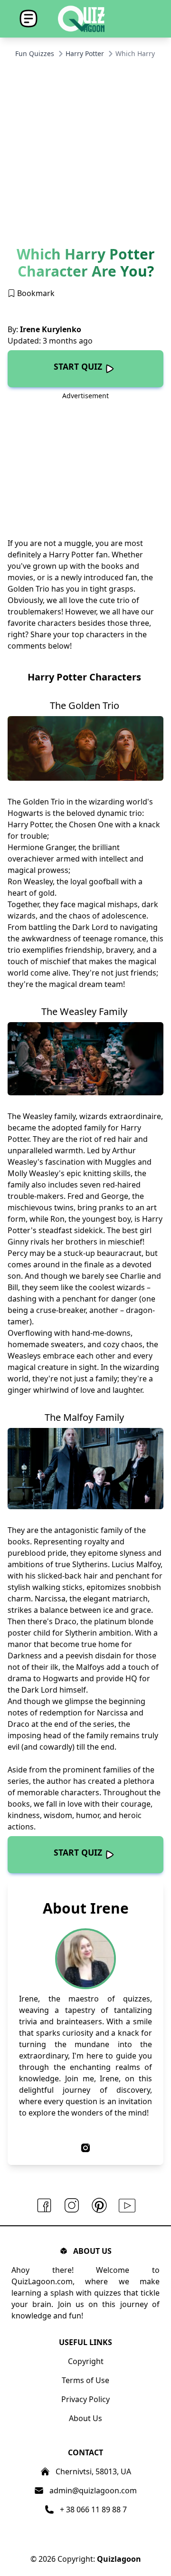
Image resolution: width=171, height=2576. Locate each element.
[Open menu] (28, 19)
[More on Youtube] (127, 2206)
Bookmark (35, 293)
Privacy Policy (85, 2399)
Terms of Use (85, 2380)
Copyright (86, 2361)
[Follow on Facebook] (44, 2206)
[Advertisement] (85, 155)
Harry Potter (85, 53)
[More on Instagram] (72, 2206)
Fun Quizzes (35, 53)
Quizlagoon (119, 2559)
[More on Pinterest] (99, 2206)
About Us (85, 2418)
